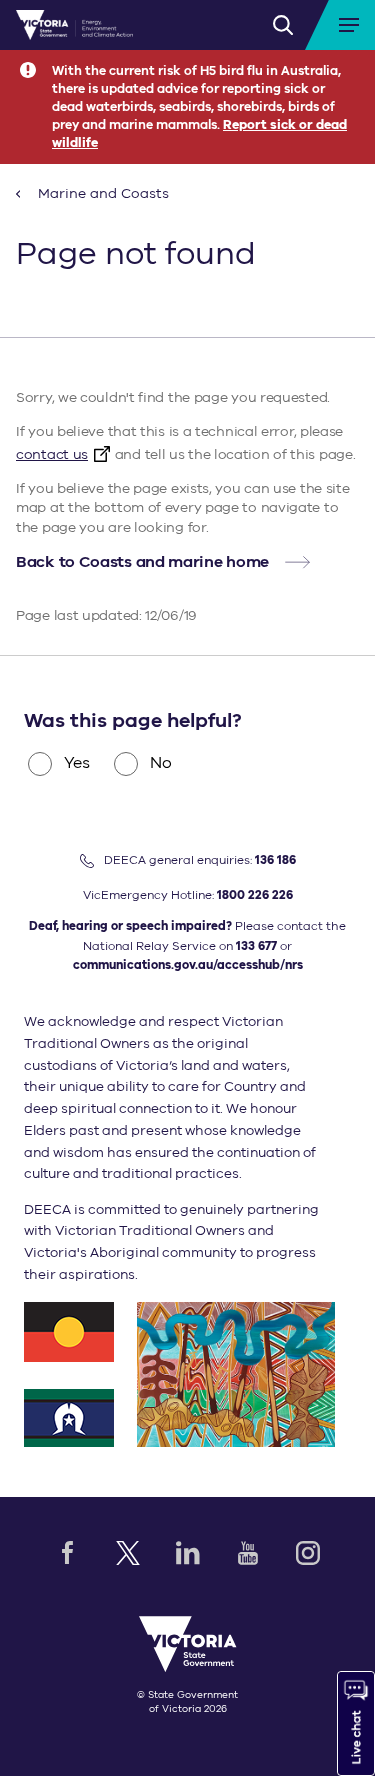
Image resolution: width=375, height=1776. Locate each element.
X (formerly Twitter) (128, 1553)
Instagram (308, 1553)
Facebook (68, 1553)
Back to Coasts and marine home (142, 562)
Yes (77, 763)
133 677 (256, 946)
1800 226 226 (255, 895)
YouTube (248, 1553)
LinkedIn (188, 1553)
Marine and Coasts (101, 193)
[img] (74, 25)
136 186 (275, 860)
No (161, 763)
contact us (52, 454)
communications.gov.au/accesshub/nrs (188, 965)
